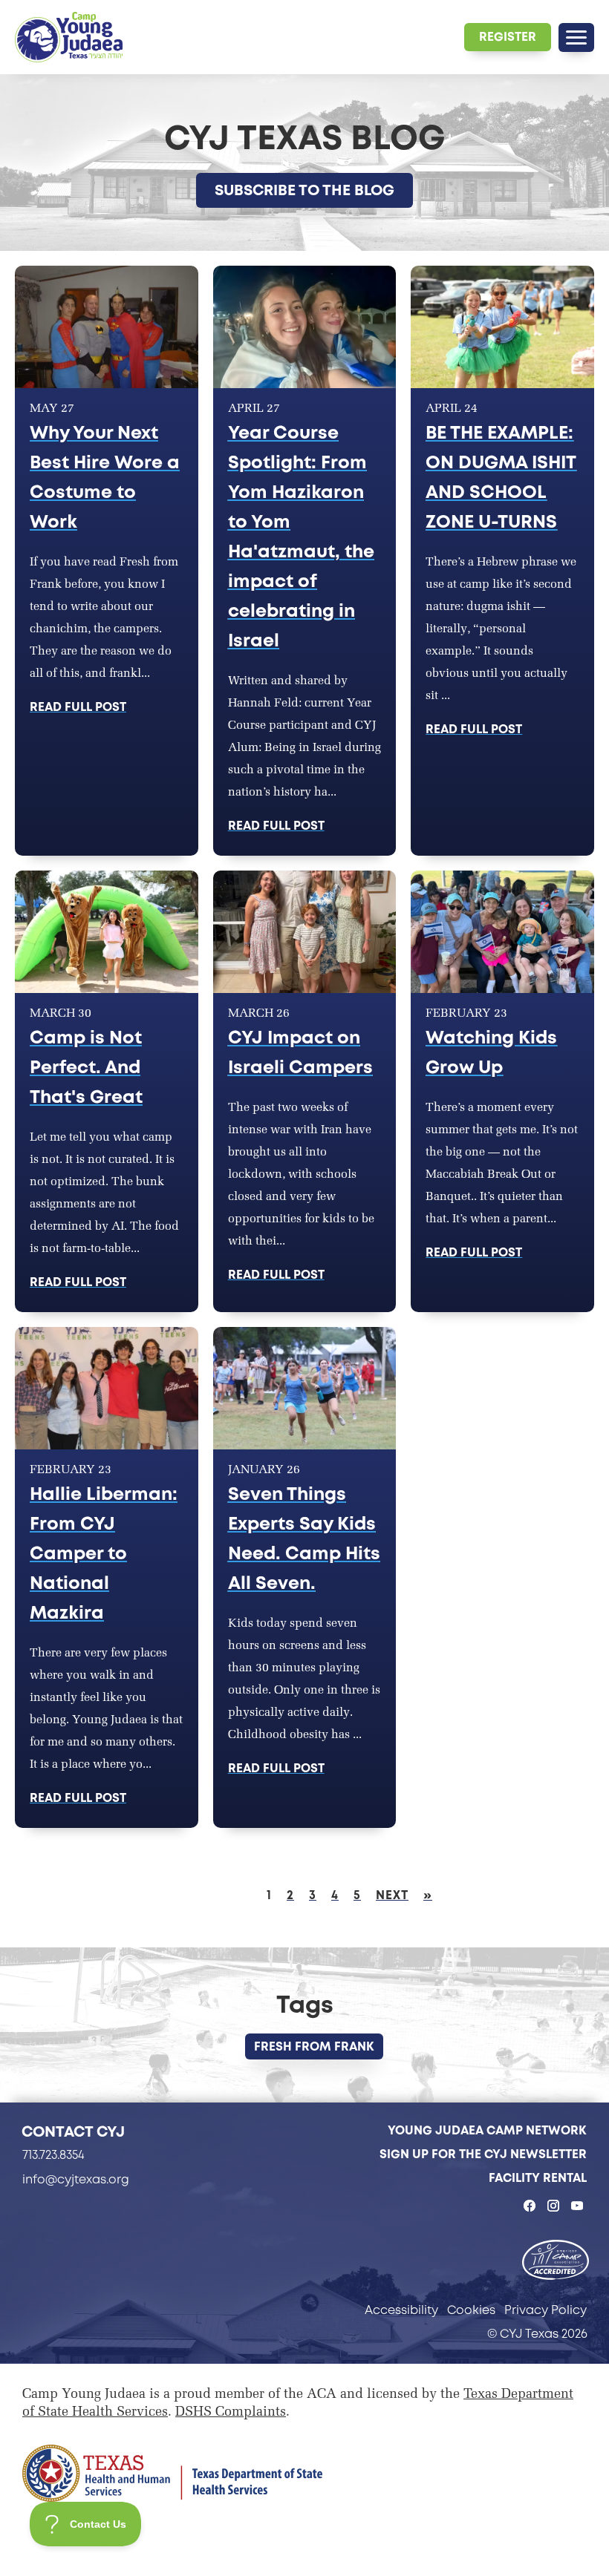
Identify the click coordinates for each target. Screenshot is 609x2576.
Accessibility (401, 2310)
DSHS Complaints (231, 2413)
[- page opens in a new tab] (556, 2261)
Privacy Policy (546, 2310)
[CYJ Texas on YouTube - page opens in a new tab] (577, 2206)
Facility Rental (538, 2178)
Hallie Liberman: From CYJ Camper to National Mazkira (104, 1553)
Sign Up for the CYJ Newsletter (483, 2154)
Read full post (78, 707)
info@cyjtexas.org (76, 2179)
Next (392, 1895)
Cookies (471, 2310)
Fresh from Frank (314, 2046)
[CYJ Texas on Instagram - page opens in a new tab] (553, 2206)
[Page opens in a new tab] (172, 2473)
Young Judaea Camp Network (487, 2130)
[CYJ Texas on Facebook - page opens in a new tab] (530, 2206)
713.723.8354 (53, 2155)
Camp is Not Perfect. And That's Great (86, 1067)
